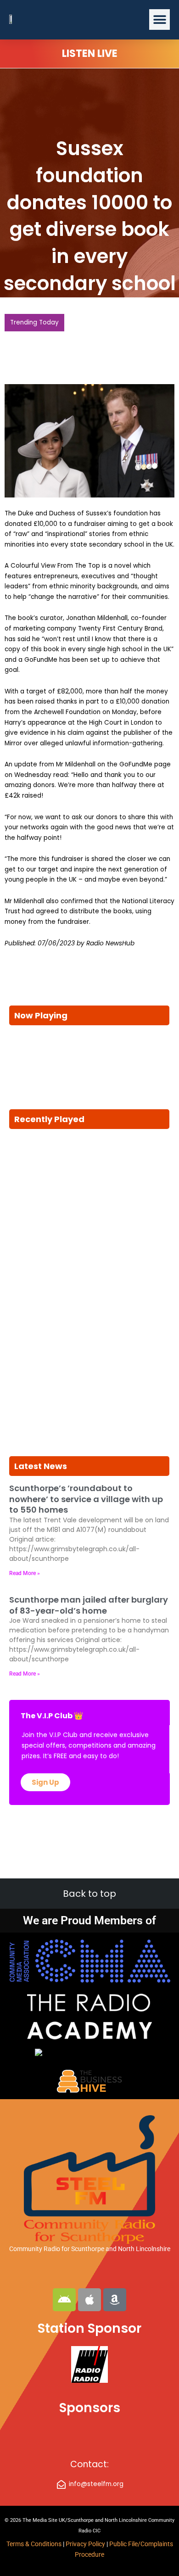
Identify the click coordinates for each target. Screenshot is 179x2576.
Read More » (25, 1573)
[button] (159, 20)
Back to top (89, 1894)
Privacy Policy (86, 2544)
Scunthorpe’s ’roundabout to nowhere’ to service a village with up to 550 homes (86, 1499)
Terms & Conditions (34, 2544)
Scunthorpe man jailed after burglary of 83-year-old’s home (89, 1605)
